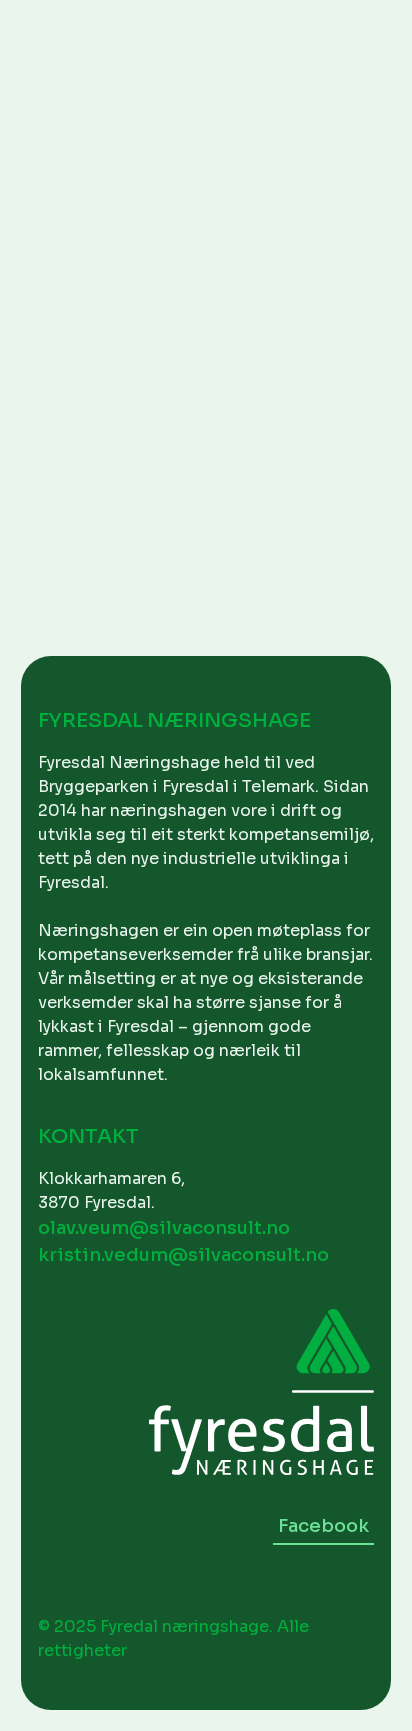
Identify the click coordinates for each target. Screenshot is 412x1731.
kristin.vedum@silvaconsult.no (183, 1255)
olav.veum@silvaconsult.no (164, 1228)
